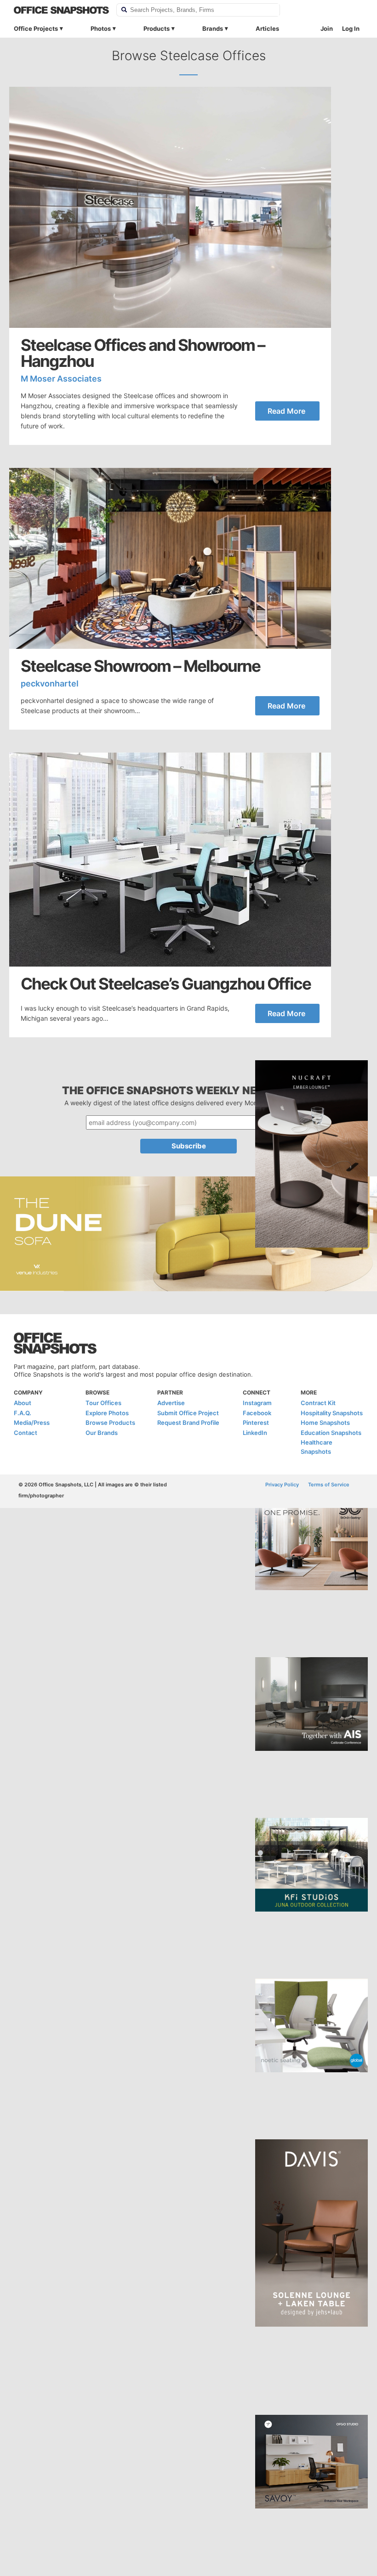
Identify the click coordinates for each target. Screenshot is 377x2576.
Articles (267, 28)
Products (157, 28)
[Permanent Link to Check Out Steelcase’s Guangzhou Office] (170, 860)
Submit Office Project (188, 1413)
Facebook (257, 1413)
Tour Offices (103, 1403)
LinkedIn (255, 1433)
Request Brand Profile (188, 1423)
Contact (26, 1433)
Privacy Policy (282, 1485)
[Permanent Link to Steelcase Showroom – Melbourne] (170, 558)
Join (327, 28)
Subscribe (189, 1146)
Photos (101, 28)
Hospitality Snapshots (332, 1413)
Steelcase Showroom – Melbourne (140, 666)
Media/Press (32, 1423)
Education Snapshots (331, 1433)
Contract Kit (318, 1403)
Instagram (257, 1403)
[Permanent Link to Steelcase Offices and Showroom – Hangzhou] (170, 207)
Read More (286, 411)
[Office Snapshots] (61, 10)
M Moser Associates (61, 379)
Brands (213, 28)
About (23, 1403)
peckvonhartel (50, 683)
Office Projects (36, 28)
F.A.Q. (23, 1413)
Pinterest (256, 1423)
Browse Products (110, 1423)
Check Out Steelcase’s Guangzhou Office (166, 984)
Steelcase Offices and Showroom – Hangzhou (143, 353)
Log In (351, 28)
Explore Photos (107, 1413)
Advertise (171, 1403)
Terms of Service (329, 1485)
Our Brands (102, 1433)
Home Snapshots (325, 1423)
